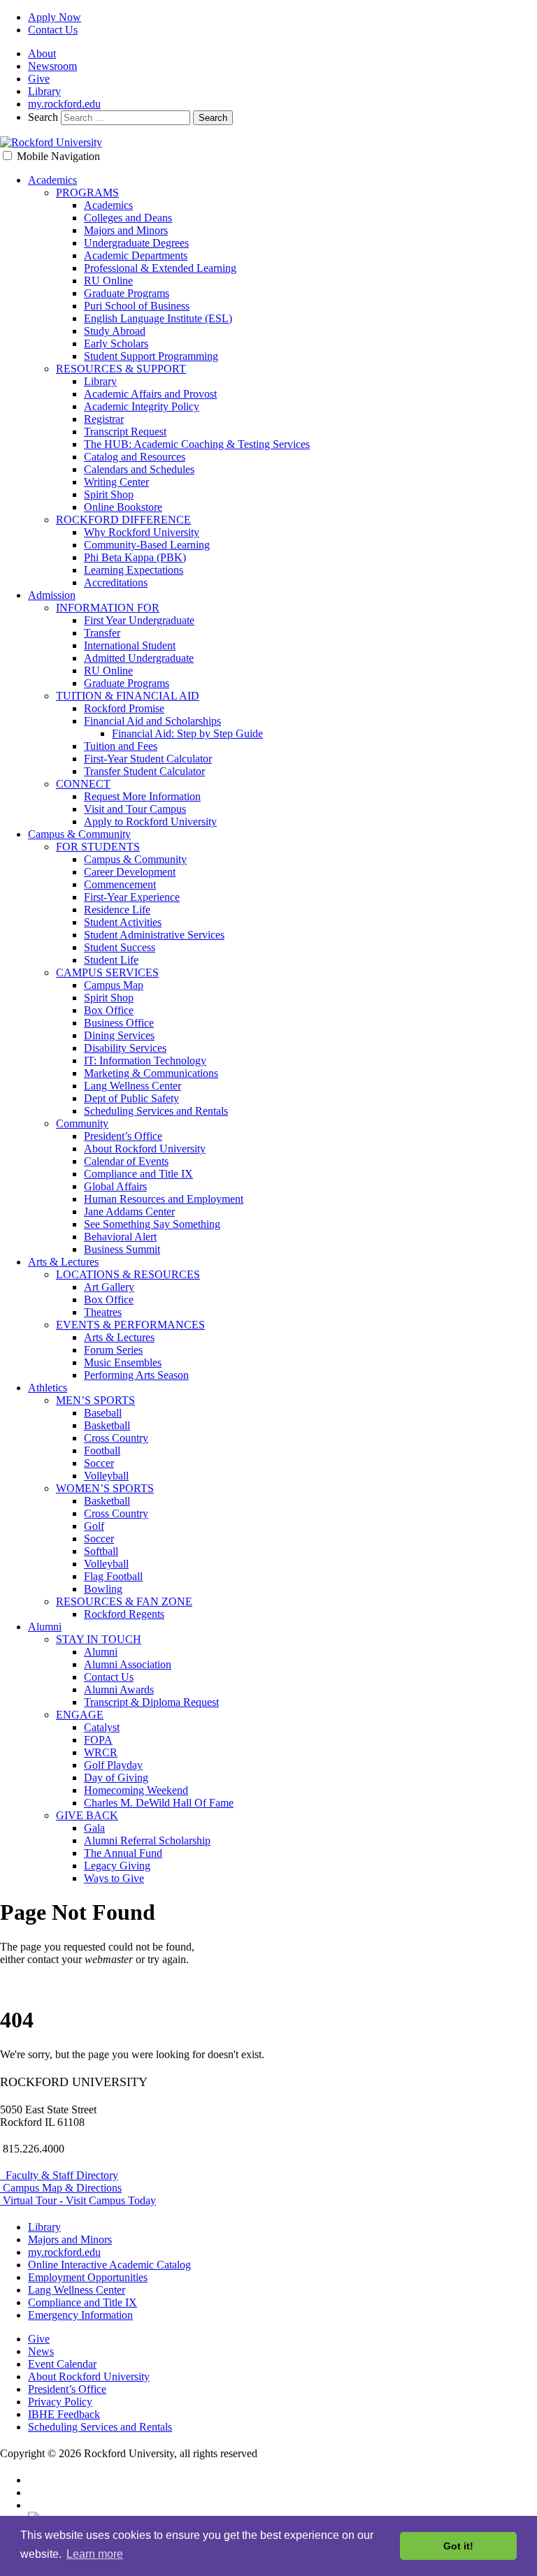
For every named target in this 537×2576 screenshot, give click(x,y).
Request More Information (142, 796)
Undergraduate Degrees (136, 243)
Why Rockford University (142, 532)
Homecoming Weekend (136, 1790)
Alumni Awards (119, 1689)
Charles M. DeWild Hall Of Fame (159, 1803)
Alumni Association (128, 1664)
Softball (101, 1551)
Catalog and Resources (135, 457)
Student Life (111, 960)
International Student (130, 645)
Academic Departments (136, 255)
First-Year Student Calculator (148, 759)
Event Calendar (62, 2364)
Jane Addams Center (129, 1211)
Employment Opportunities (88, 2277)
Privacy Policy (60, 2402)
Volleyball (106, 1476)
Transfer (102, 633)
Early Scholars (116, 343)
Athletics (48, 1388)
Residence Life (117, 910)
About (42, 53)
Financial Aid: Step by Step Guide (187, 733)
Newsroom (52, 66)
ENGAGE (80, 1715)
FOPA (98, 1740)
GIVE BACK (87, 1815)
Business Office (119, 1023)
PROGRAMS (87, 193)
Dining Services (119, 1035)
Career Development (130, 872)
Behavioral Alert (120, 1237)
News (41, 2351)
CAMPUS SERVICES (107, 972)
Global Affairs (115, 1186)
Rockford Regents (124, 1614)
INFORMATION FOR (108, 608)
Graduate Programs (127, 293)
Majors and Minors (126, 230)
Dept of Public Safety (131, 1098)
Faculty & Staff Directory (59, 2175)
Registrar (104, 419)
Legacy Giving (117, 1866)
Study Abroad (115, 331)
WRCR (101, 1752)
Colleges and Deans (128, 218)
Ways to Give (114, 1878)
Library (44, 91)
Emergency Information (80, 2315)
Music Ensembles (123, 1362)
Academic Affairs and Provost (150, 394)
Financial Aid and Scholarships (152, 721)
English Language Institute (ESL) (158, 318)
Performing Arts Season (136, 1375)
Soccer (99, 1463)
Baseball (103, 1413)
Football (102, 1450)
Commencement (120, 884)
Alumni (45, 1627)
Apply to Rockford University (150, 822)
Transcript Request (125, 432)
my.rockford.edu (64, 104)
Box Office (109, 1010)
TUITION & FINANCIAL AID (128, 696)
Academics (52, 180)
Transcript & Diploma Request (151, 1702)
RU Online (108, 281)
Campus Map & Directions (61, 2188)
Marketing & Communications (151, 1073)
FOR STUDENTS (98, 847)
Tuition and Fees (121, 746)
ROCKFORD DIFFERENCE (123, 520)
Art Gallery (109, 1287)
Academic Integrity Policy (142, 406)
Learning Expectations (134, 570)
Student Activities (123, 922)
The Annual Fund (123, 1853)
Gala (94, 1828)
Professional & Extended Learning (160, 268)
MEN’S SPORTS (95, 1400)
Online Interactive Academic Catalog (109, 2265)
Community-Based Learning (147, 545)
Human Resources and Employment (164, 1199)
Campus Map (114, 985)
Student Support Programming (151, 356)
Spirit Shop (109, 494)
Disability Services (125, 1048)
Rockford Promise (124, 708)
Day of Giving (116, 1778)
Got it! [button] (458, 2546)
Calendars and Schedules (139, 469)
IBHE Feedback (64, 2414)
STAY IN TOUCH (99, 1639)
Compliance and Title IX (138, 1174)
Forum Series (113, 1350)
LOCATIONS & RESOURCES (128, 1274)
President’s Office (123, 1136)
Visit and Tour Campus (135, 809)
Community (82, 1123)
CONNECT (83, 784)
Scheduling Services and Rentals (156, 1111)
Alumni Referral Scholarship (147, 1840)
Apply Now (55, 17)
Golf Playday (113, 1765)
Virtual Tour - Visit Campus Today (78, 2200)
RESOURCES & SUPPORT (121, 369)
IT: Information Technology (145, 1061)
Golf (94, 1526)
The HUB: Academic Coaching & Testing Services (197, 444)
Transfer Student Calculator (144, 771)
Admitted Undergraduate (139, 658)
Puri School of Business (137, 306)
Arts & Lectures (63, 1262)
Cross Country (116, 1438)
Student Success (120, 947)
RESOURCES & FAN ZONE (124, 1601)
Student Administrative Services (154, 935)
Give (39, 79)
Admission (52, 595)
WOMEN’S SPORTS (105, 1488)
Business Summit (122, 1249)
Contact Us (53, 30)
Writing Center (116, 482)
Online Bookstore (123, 507)
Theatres (103, 1312)
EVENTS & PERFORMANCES (130, 1325)
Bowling (103, 1589)
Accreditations (116, 583)
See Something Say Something (152, 1224)
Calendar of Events (126, 1161)
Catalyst (102, 1727)
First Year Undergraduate (139, 620)
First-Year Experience (132, 897)
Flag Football (113, 1576)
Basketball (107, 1425)
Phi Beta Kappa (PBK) (135, 557)
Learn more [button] (95, 2554)
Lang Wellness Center (133, 1086)
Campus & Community (79, 834)
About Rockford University (145, 1149)
